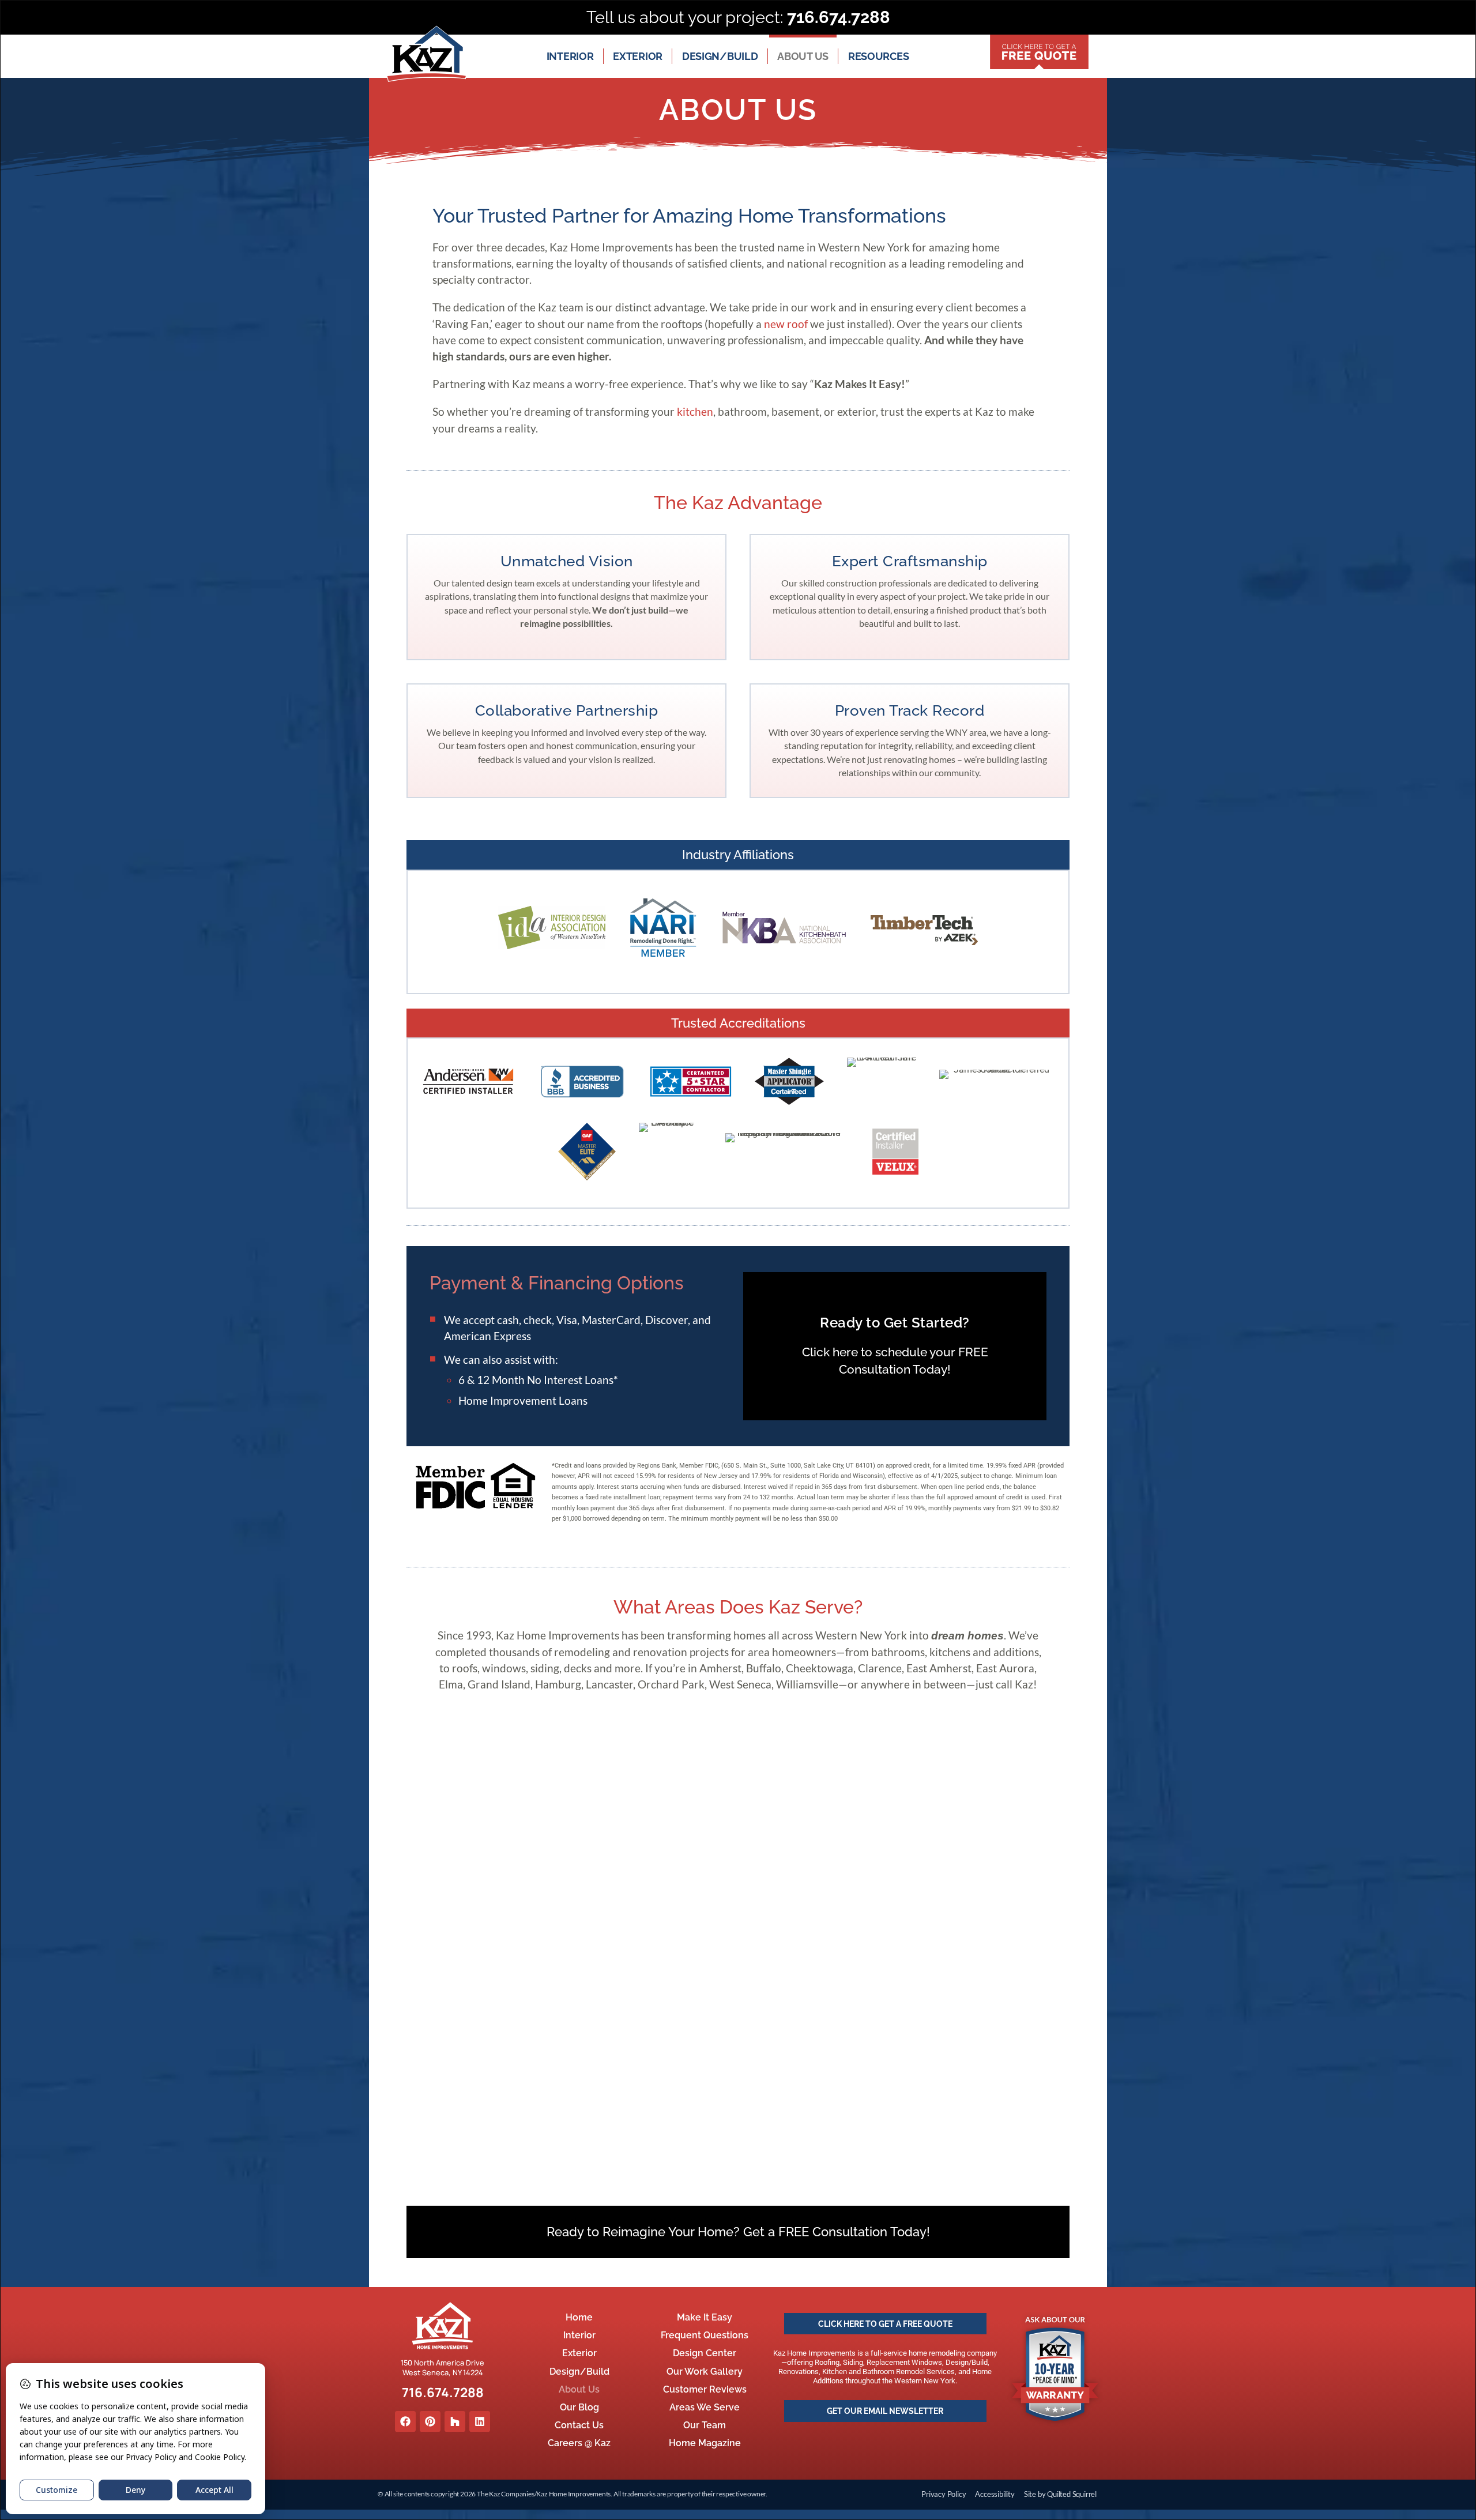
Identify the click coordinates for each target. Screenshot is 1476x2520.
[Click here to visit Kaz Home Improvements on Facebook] (405, 2421)
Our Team (705, 2425)
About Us (803, 56)
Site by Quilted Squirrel (1060, 2494)
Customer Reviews (705, 2389)
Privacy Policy (944, 2494)
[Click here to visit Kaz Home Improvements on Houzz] (455, 2421)
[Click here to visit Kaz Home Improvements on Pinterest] (430, 2421)
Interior (570, 56)
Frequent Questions (705, 2335)
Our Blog (579, 2407)
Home (579, 2317)
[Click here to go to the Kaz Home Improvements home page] (443, 2326)
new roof (786, 324)
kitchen (695, 411)
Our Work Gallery (705, 2372)
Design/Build (720, 56)
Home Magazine (705, 2443)
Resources (878, 56)
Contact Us (579, 2425)
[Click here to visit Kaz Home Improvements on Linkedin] (480, 2421)
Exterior (638, 56)
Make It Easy (705, 2317)
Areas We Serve (705, 2407)
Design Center (705, 2353)
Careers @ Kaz (579, 2443)
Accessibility (995, 2494)
